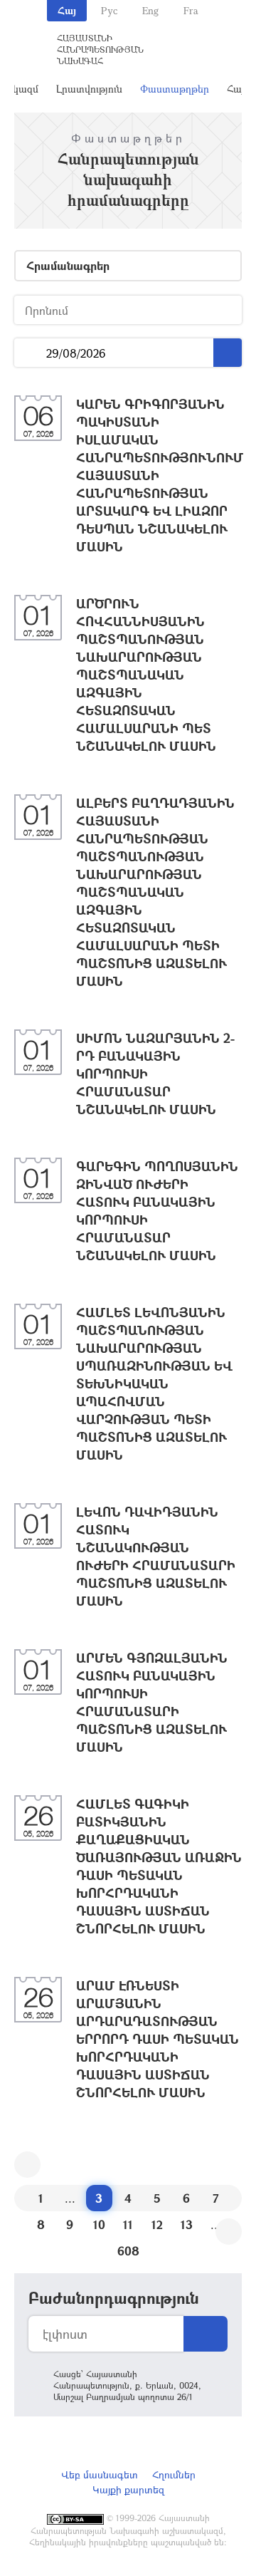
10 (99, 2224)
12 (157, 2224)
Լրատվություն (89, 89)
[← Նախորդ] (27, 2165)
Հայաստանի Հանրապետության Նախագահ (100, 49)
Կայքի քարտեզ (128, 2489)
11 (128, 2224)
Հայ (67, 10)
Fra (191, 10)
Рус (109, 10)
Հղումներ (174, 2474)
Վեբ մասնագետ (100, 2474)
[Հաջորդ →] (229, 2232)
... (30, 353)
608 (128, 2251)
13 (187, 2224)
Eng (150, 10)
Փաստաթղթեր (175, 89)
